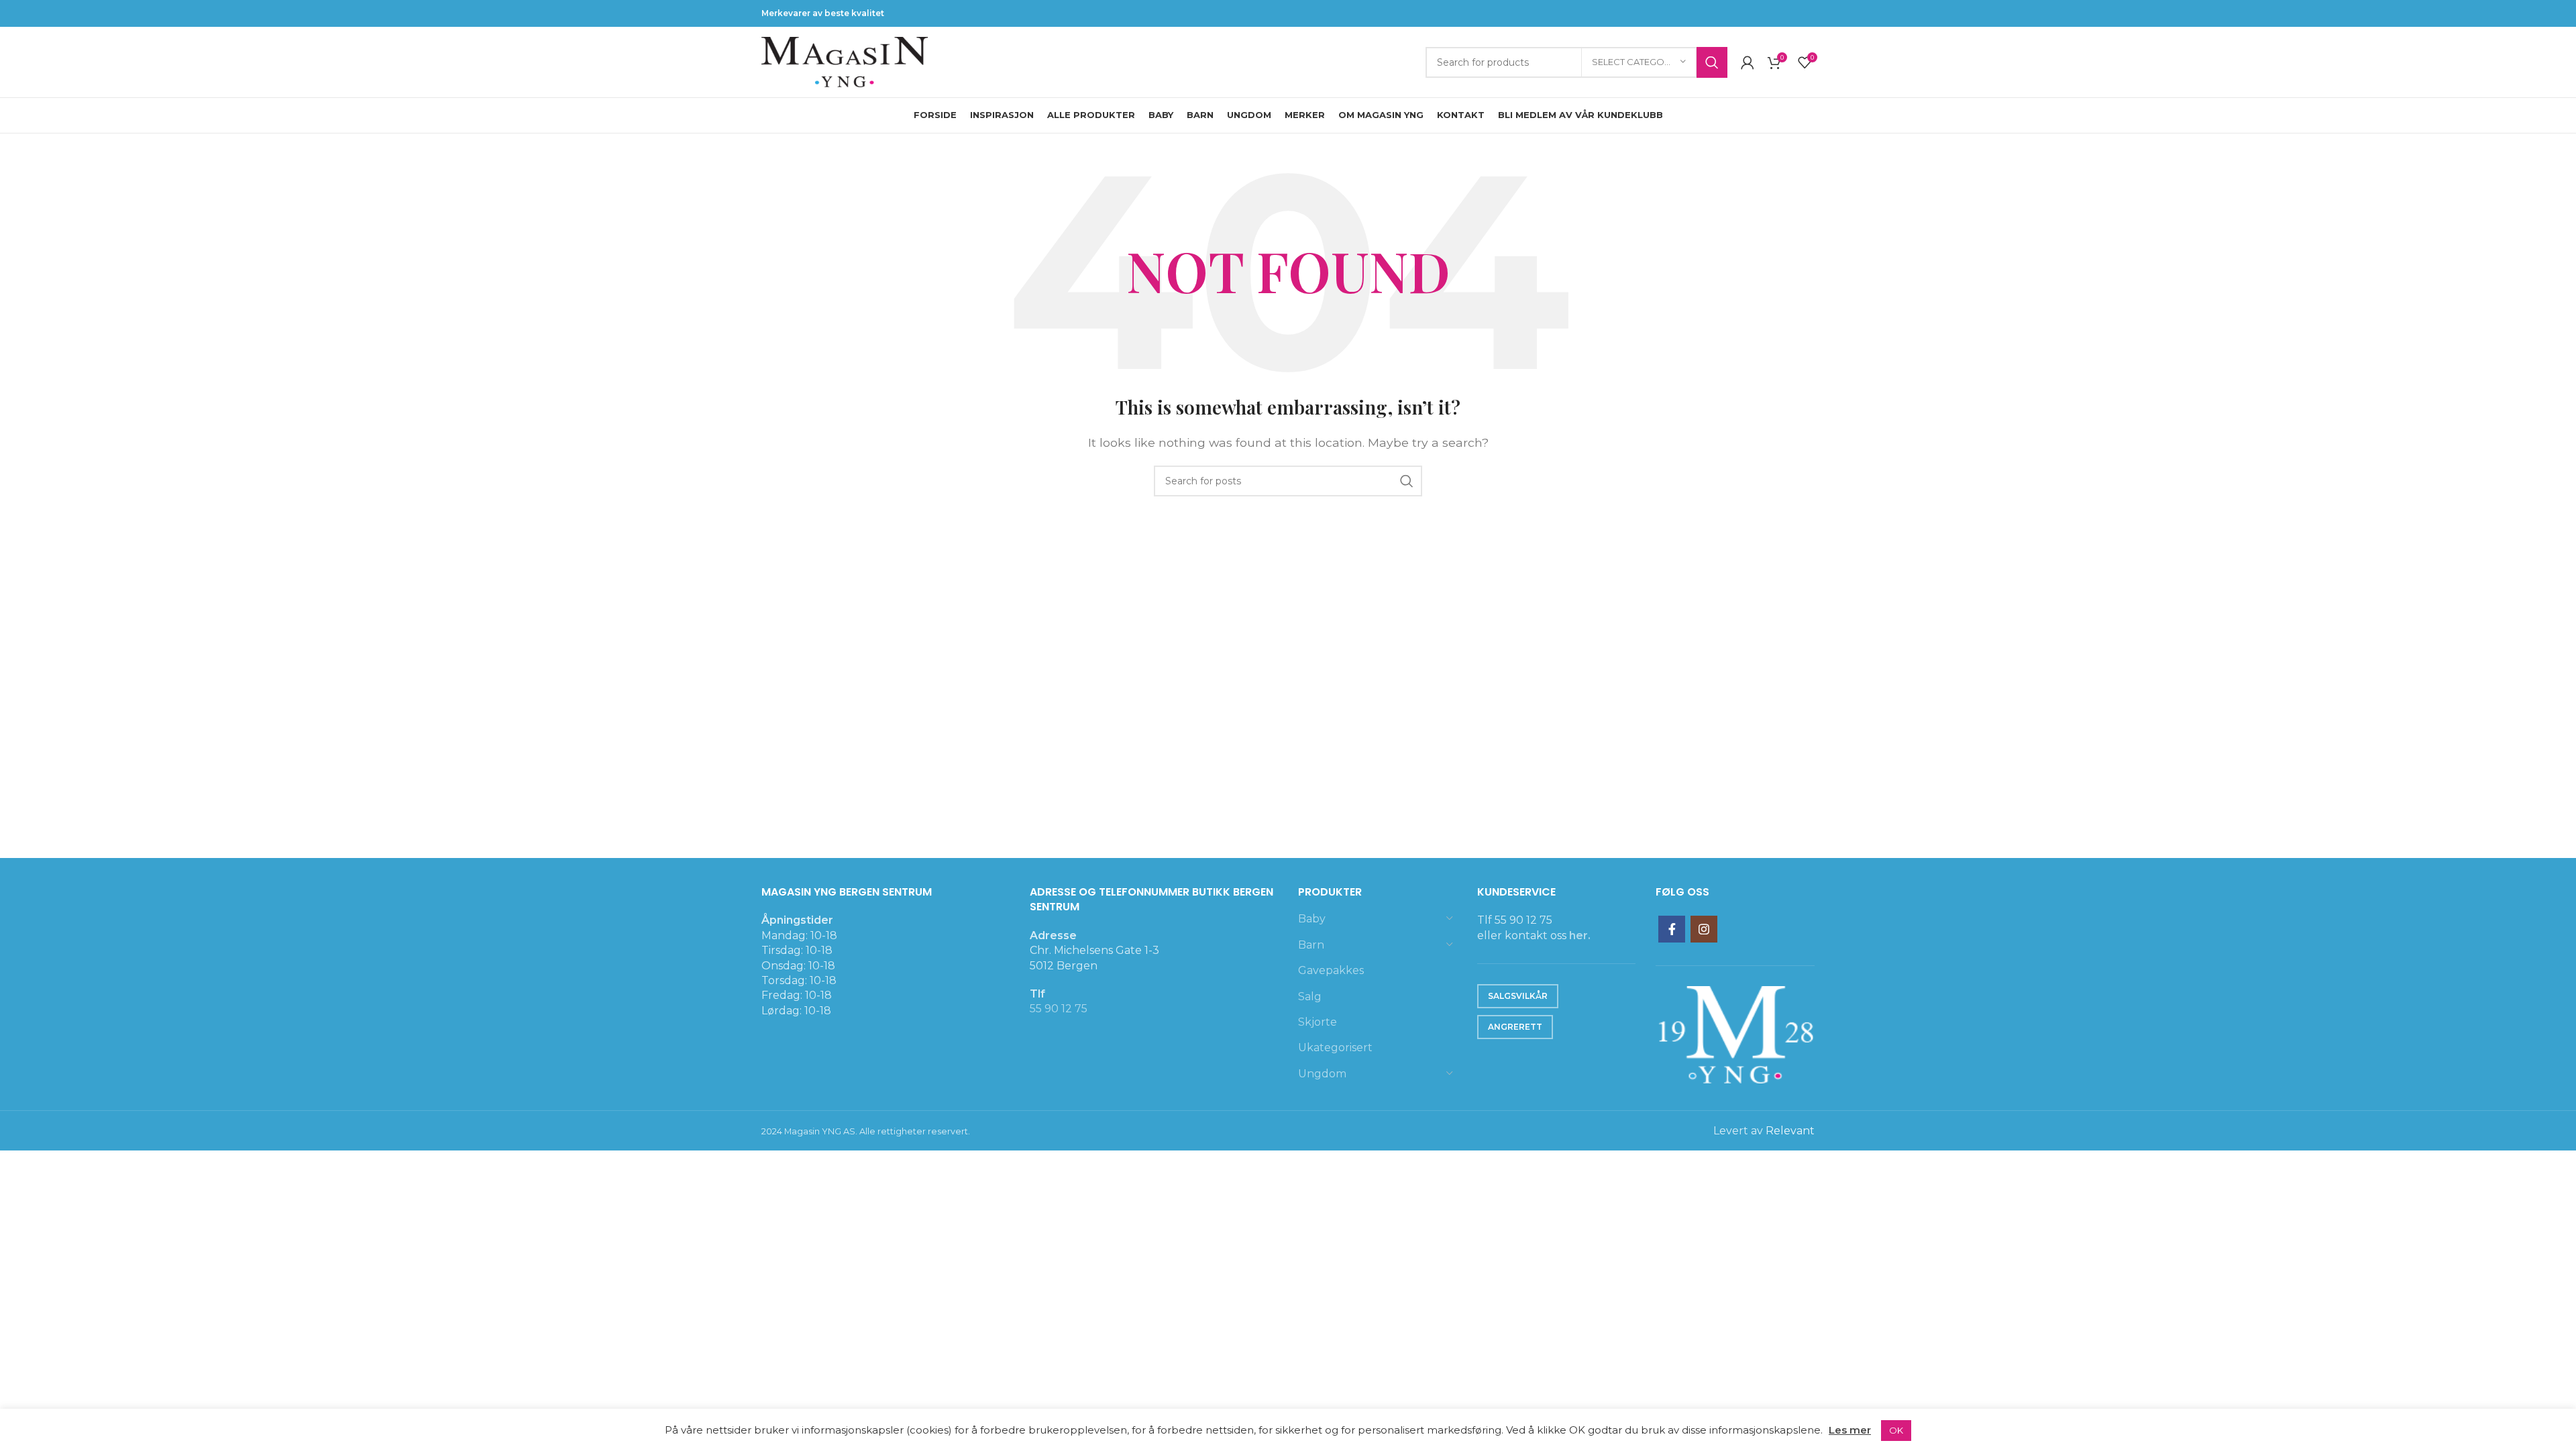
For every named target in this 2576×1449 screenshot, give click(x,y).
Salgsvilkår (1518, 996)
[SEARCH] (1712, 62)
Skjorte (1318, 1022)
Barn (1311, 945)
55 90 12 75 (1059, 1009)
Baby (1312, 919)
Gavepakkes (1331, 970)
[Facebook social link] (1672, 929)
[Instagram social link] (1704, 929)
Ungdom (1322, 1074)
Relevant (1790, 1131)
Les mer (1850, 1430)
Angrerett (1515, 1027)
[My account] (1748, 62)
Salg (1310, 997)
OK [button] (1896, 1430)
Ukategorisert (1335, 1048)
